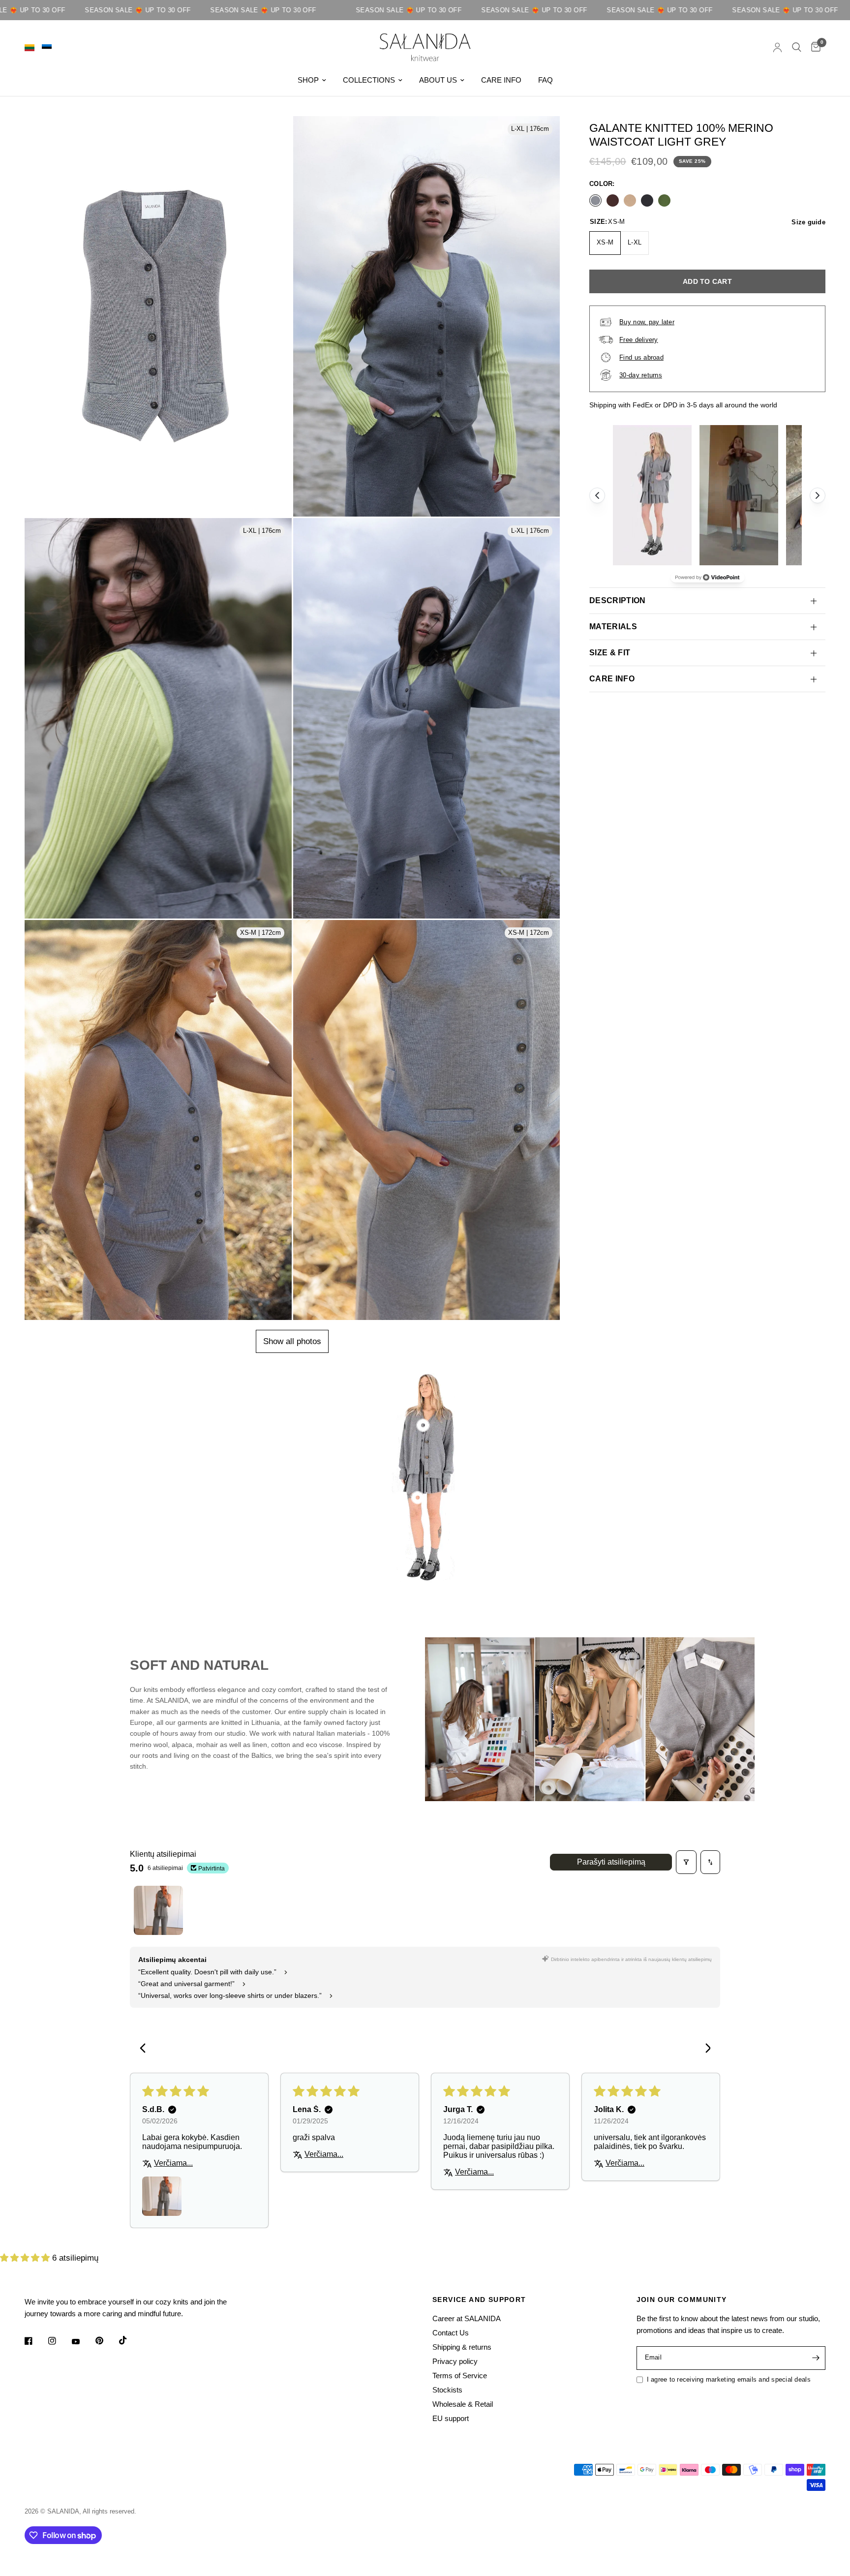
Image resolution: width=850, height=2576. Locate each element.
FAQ (546, 80)
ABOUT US (438, 80)
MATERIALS (613, 627)
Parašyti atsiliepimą (611, 1862)
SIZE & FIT (610, 653)
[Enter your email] (816, 2358)
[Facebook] (35, 2341)
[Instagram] (59, 2341)
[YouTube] (83, 2342)
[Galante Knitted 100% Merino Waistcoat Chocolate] (613, 200)
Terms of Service (460, 2376)
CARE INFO (501, 80)
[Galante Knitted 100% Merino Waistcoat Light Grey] (595, 200)
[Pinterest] (106, 2340)
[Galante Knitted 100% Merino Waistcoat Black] (647, 200)
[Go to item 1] (158, 1910)
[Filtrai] (686, 1862)
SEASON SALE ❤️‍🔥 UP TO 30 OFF (168, 10)
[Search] (797, 47)
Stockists (447, 2390)
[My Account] (777, 47)
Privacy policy (455, 2361)
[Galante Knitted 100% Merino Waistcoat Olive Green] (664, 200)
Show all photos (292, 1341)
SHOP (308, 80)
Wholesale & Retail (463, 2404)
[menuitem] (312, 80)
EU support (451, 2418)
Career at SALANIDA (467, 2318)
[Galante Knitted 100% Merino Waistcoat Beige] (630, 200)
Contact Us (451, 2333)
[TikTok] (130, 2340)
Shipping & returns (462, 2347)
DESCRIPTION (618, 600)
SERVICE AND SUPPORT (479, 2300)
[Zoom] (275, 152)
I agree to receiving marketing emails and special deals (729, 2379)
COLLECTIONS (369, 80)
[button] (26, 2258)
